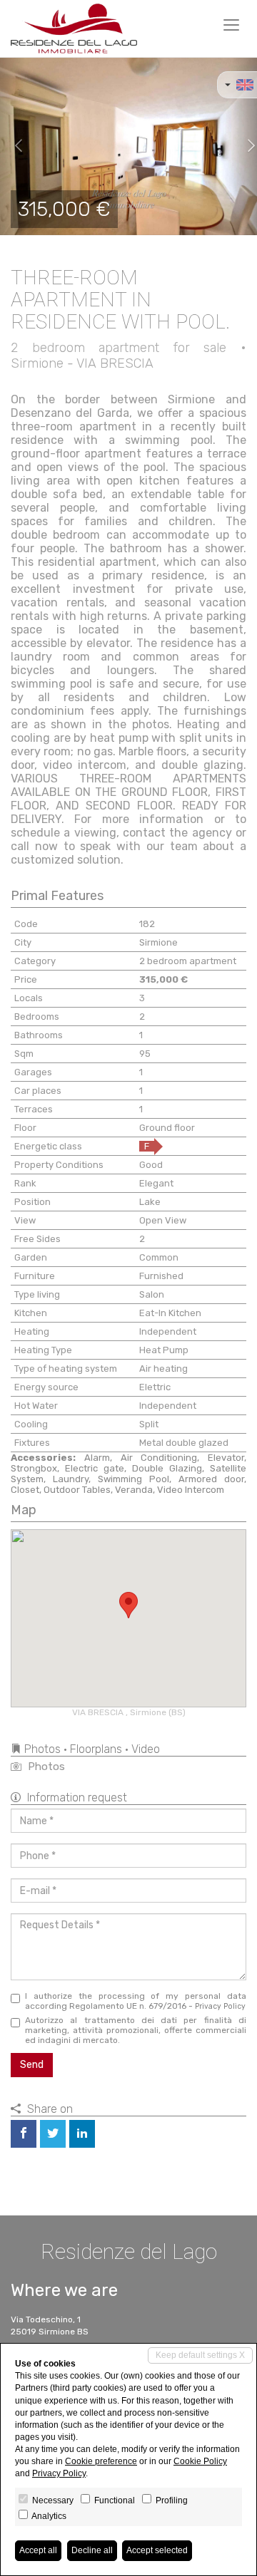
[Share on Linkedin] (82, 2134)
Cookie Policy (200, 2461)
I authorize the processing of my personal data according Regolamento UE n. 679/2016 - (136, 2001)
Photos (45, 1767)
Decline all (92, 2550)
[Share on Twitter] (53, 2134)
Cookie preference (101, 2461)
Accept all (38, 2550)
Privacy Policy (220, 2006)
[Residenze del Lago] (74, 29)
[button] (13, 146)
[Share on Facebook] (24, 2134)
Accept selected (157, 2550)
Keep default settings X (200, 2355)
